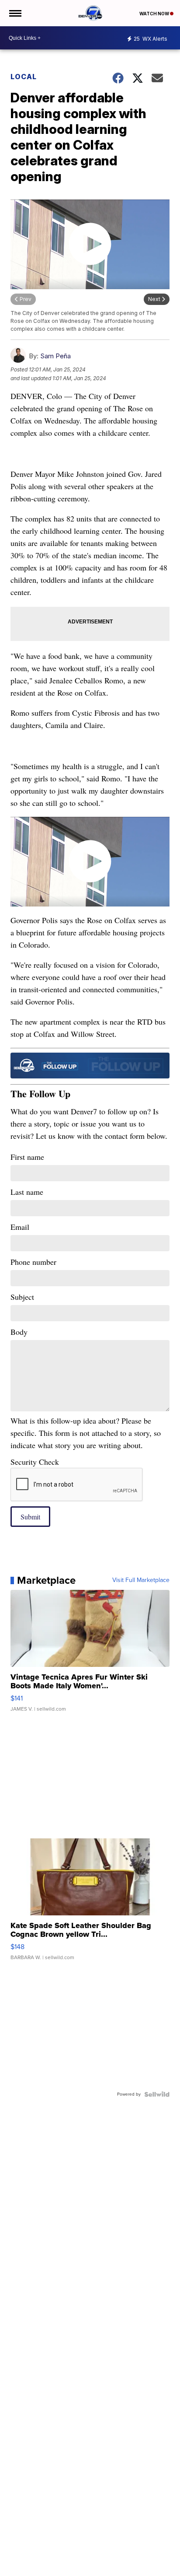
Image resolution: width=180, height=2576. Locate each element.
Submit (30, 1517)
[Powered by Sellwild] (157, 2094)
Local (24, 77)
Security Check (35, 1462)
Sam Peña (55, 356)
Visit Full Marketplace (141, 1580)
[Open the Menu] (15, 13)
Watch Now (155, 14)
